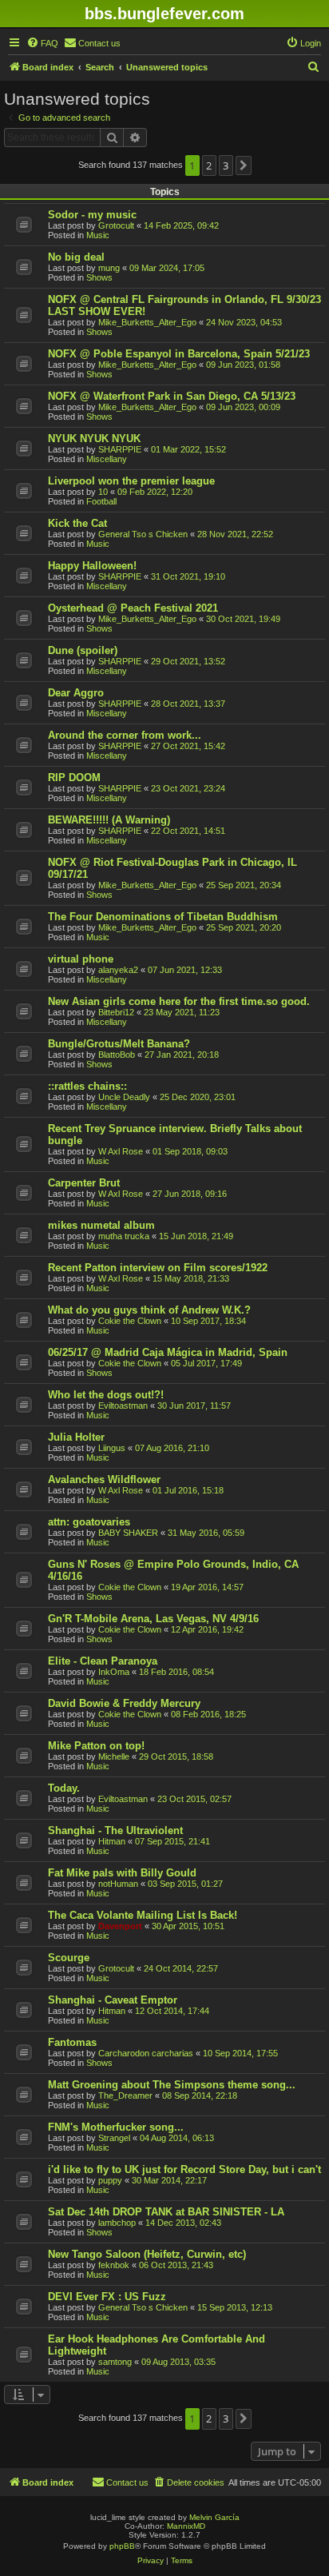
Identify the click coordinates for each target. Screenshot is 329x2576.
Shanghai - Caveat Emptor (113, 2000)
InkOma (114, 1672)
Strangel (114, 2138)
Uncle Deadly (124, 1097)
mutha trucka (124, 1236)
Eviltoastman (123, 1406)
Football (101, 501)
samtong (115, 2362)
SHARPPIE (120, 449)
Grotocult (116, 225)
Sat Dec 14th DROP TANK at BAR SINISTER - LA (166, 2212)
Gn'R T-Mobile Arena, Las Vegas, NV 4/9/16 (153, 1619)
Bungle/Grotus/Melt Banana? (119, 1044)
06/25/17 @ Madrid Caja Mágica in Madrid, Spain (168, 1352)
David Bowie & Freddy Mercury (124, 1703)
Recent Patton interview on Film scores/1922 (158, 1268)
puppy (110, 2180)
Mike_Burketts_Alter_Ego (147, 322)
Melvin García (214, 2517)
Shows (99, 277)
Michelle (114, 1757)
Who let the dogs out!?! (106, 1395)
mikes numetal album (101, 1225)
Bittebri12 (116, 1012)
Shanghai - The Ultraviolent (115, 1830)
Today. (64, 1788)
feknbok (114, 2265)
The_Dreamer (125, 2095)
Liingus (112, 1448)
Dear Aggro (76, 693)
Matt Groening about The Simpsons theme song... (172, 2085)
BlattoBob (117, 1055)
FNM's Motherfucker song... (116, 2127)
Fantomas (72, 2042)
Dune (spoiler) (83, 650)
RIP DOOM (74, 778)
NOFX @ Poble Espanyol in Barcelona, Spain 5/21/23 (179, 354)
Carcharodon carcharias (146, 2053)
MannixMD (186, 2526)
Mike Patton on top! (96, 1746)
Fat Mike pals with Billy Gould (122, 1873)
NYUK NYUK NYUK (94, 439)
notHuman (118, 1884)
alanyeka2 (118, 970)
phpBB (122, 2546)
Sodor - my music (92, 215)
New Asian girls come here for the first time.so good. (179, 1001)
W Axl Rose (121, 1151)
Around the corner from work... (125, 735)
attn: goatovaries (89, 1522)
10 (103, 492)
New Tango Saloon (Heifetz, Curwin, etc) (147, 2254)
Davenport (120, 1926)
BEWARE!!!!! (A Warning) (109, 820)
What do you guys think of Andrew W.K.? (149, 1310)
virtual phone (81, 959)
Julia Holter (76, 1437)
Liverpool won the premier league (131, 481)
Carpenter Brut (84, 1183)
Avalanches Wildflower (104, 1479)
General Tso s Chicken (143, 534)
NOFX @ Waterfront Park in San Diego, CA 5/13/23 (172, 396)
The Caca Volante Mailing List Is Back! (143, 1915)
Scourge (69, 1958)
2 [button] (209, 165)
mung (109, 268)
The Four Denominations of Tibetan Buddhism (163, 917)
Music (98, 235)
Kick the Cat (77, 523)
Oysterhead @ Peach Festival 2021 (133, 608)
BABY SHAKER (128, 1533)
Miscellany (107, 459)
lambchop (117, 2223)
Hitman (112, 1841)
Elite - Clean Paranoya (103, 1661)
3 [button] (226, 165)
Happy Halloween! (92, 566)
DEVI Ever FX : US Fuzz (107, 2297)
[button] (244, 165)
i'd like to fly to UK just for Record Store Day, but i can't (184, 2169)
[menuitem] (42, 43)
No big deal (76, 257)
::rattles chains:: (87, 1086)
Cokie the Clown (130, 1321)
